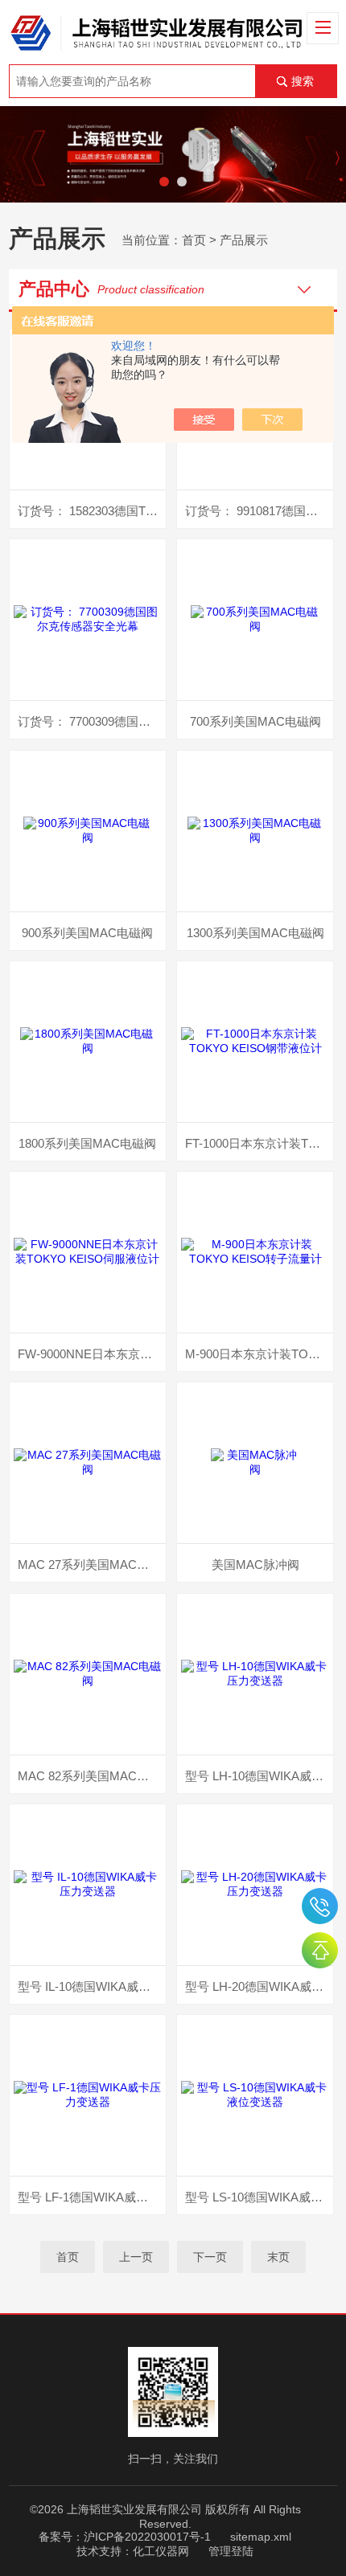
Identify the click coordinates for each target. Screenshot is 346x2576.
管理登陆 (231, 2551)
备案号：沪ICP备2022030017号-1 (125, 2537)
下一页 (210, 2257)
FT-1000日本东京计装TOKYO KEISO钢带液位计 (259, 1143)
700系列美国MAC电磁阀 (255, 721)
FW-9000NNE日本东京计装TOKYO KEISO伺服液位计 (92, 1354)
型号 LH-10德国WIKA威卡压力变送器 (259, 1776)
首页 (194, 240)
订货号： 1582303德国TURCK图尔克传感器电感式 (92, 511)
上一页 (136, 2257)
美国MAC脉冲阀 (255, 1564)
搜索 (303, 81)
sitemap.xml (261, 2537)
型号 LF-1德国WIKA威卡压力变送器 (92, 2197)
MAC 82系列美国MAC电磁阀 (92, 1776)
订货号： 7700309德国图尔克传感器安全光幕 (92, 721)
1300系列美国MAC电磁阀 (255, 933)
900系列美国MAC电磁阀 (87, 933)
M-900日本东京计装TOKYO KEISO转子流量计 (259, 1354)
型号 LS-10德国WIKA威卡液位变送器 (259, 2197)
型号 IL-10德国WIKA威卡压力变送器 (92, 1986)
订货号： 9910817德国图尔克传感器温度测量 (259, 511)
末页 (278, 2257)
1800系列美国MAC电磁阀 (87, 1143)
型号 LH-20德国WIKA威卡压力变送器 (259, 1986)
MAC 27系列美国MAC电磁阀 (92, 1564)
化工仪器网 (161, 2551)
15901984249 (320, 1906)
